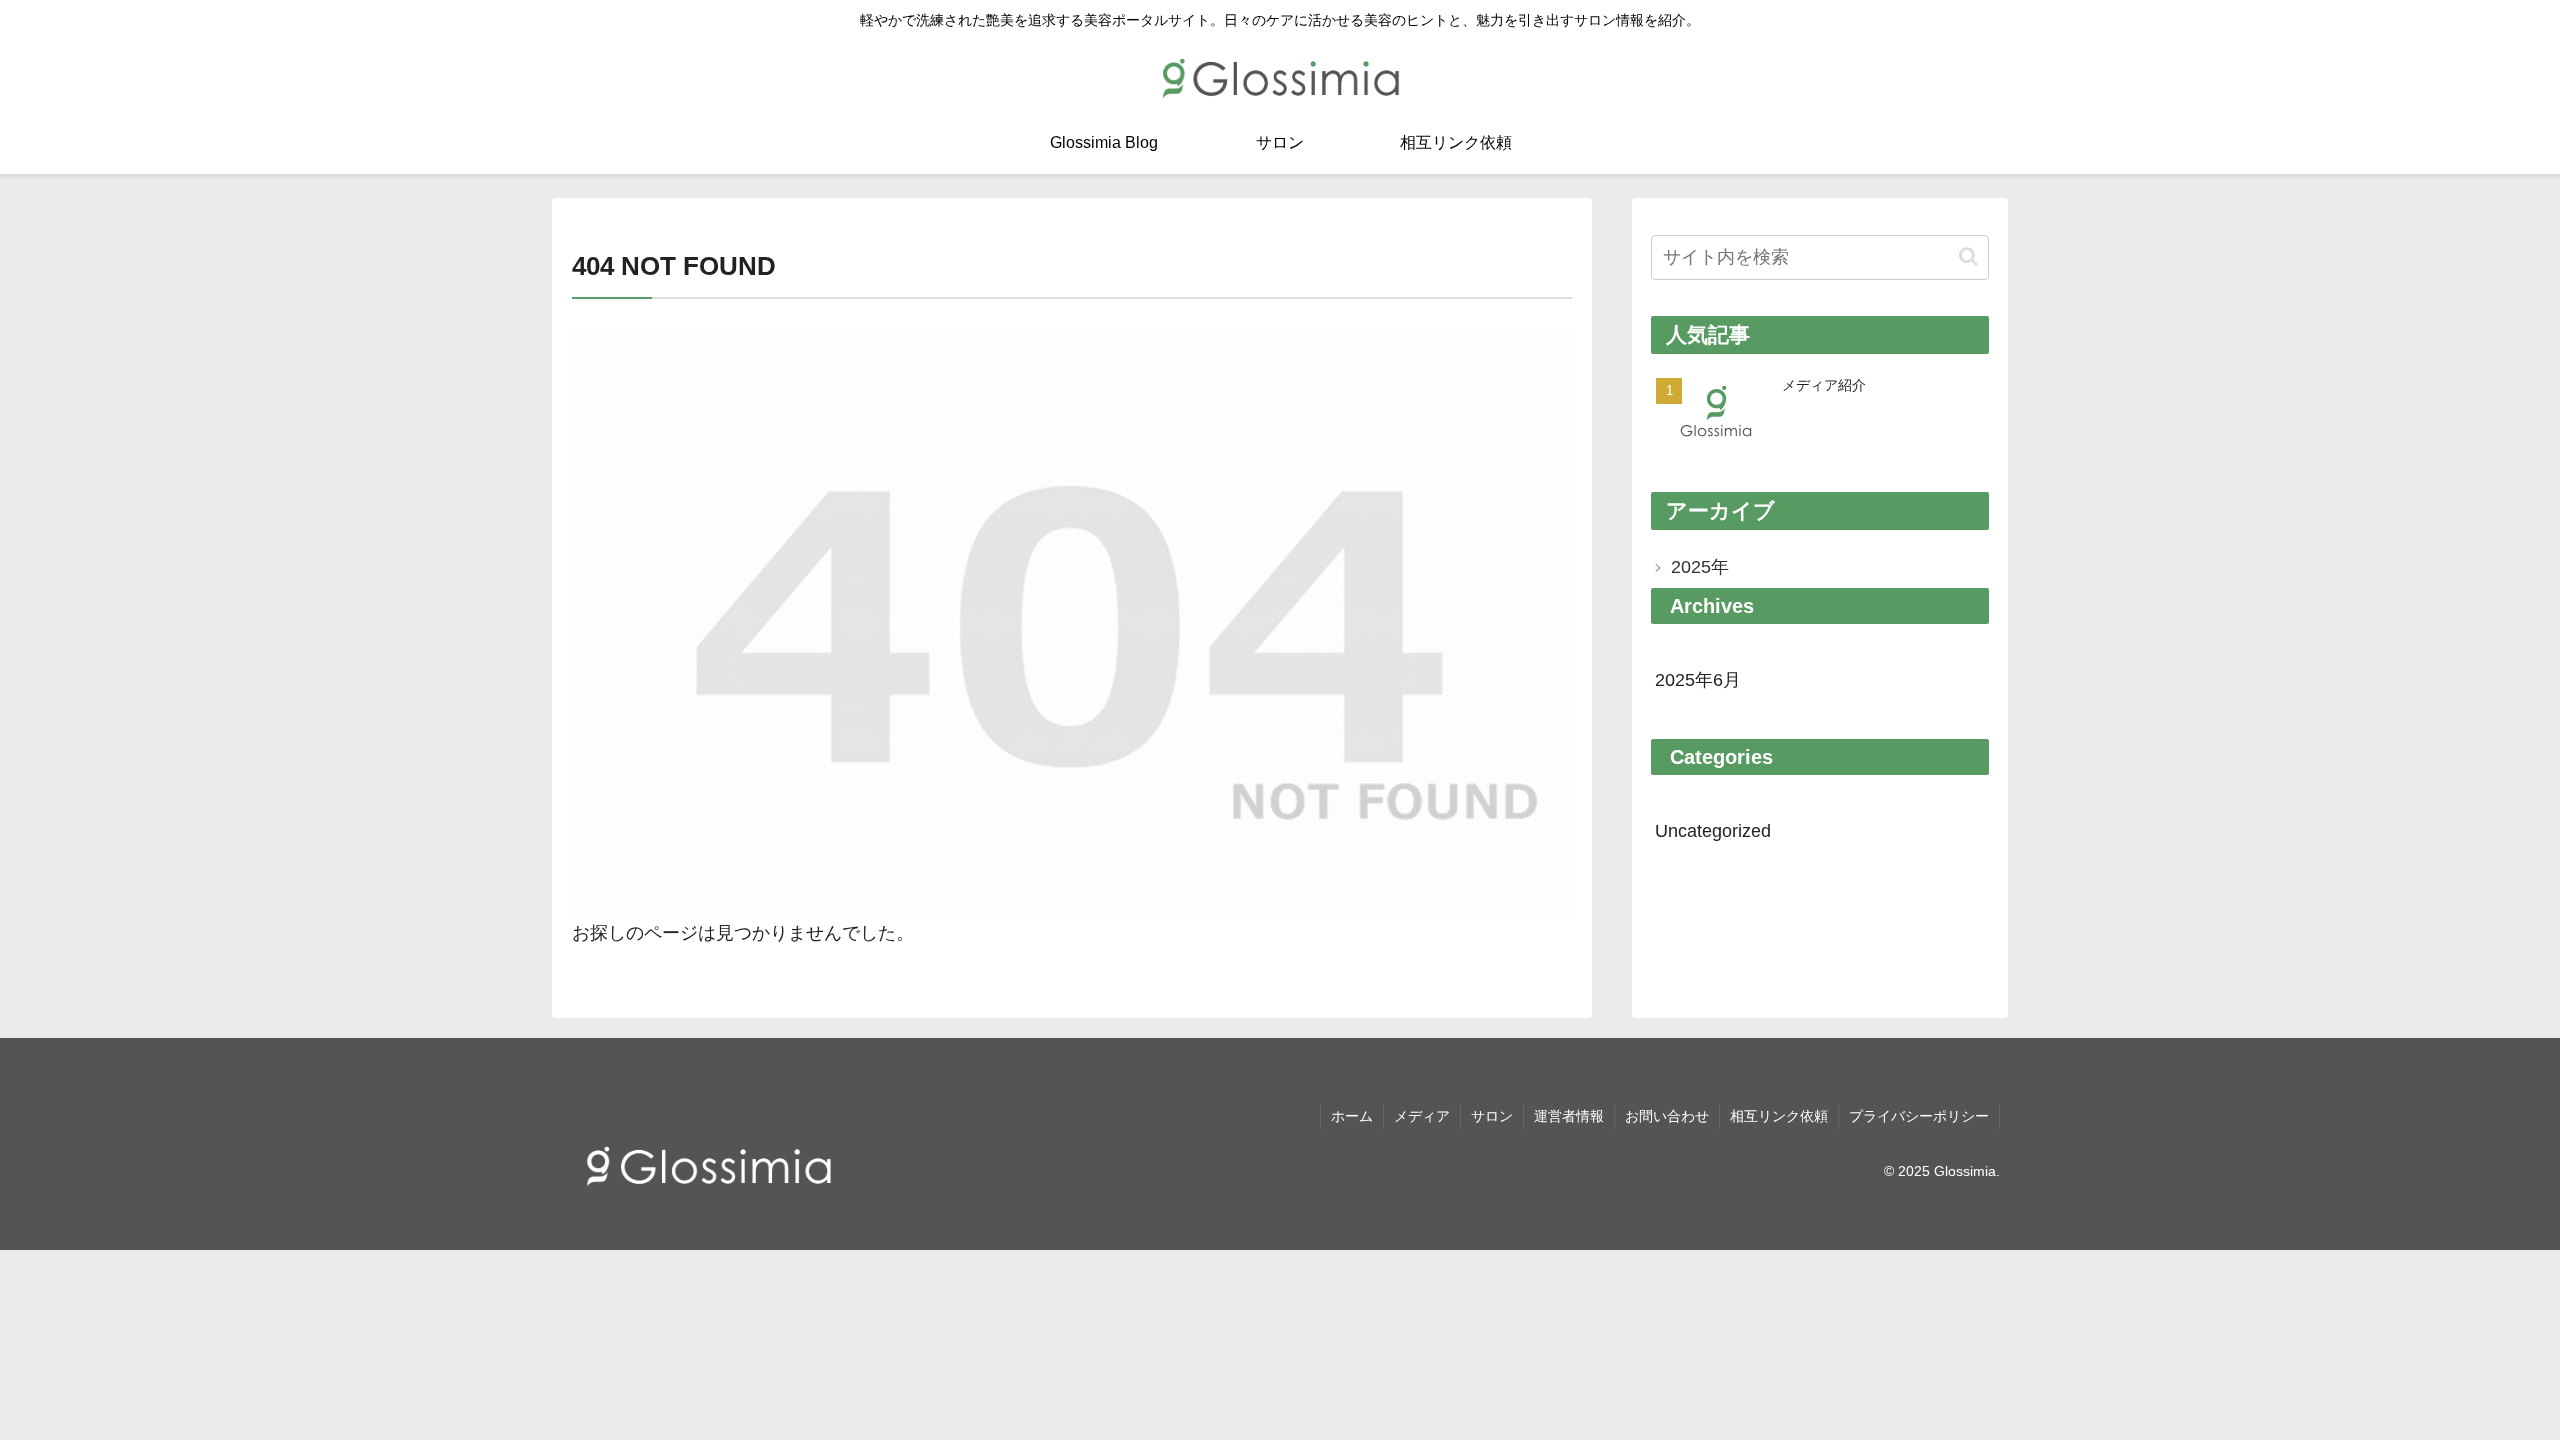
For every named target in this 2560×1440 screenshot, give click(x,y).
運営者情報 (1569, 1116)
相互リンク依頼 (1779, 1116)
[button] (1968, 256)
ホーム (1352, 1116)
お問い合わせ (1667, 1116)
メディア (1422, 1116)
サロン (1492, 1116)
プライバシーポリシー (1919, 1116)
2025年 (1700, 567)
